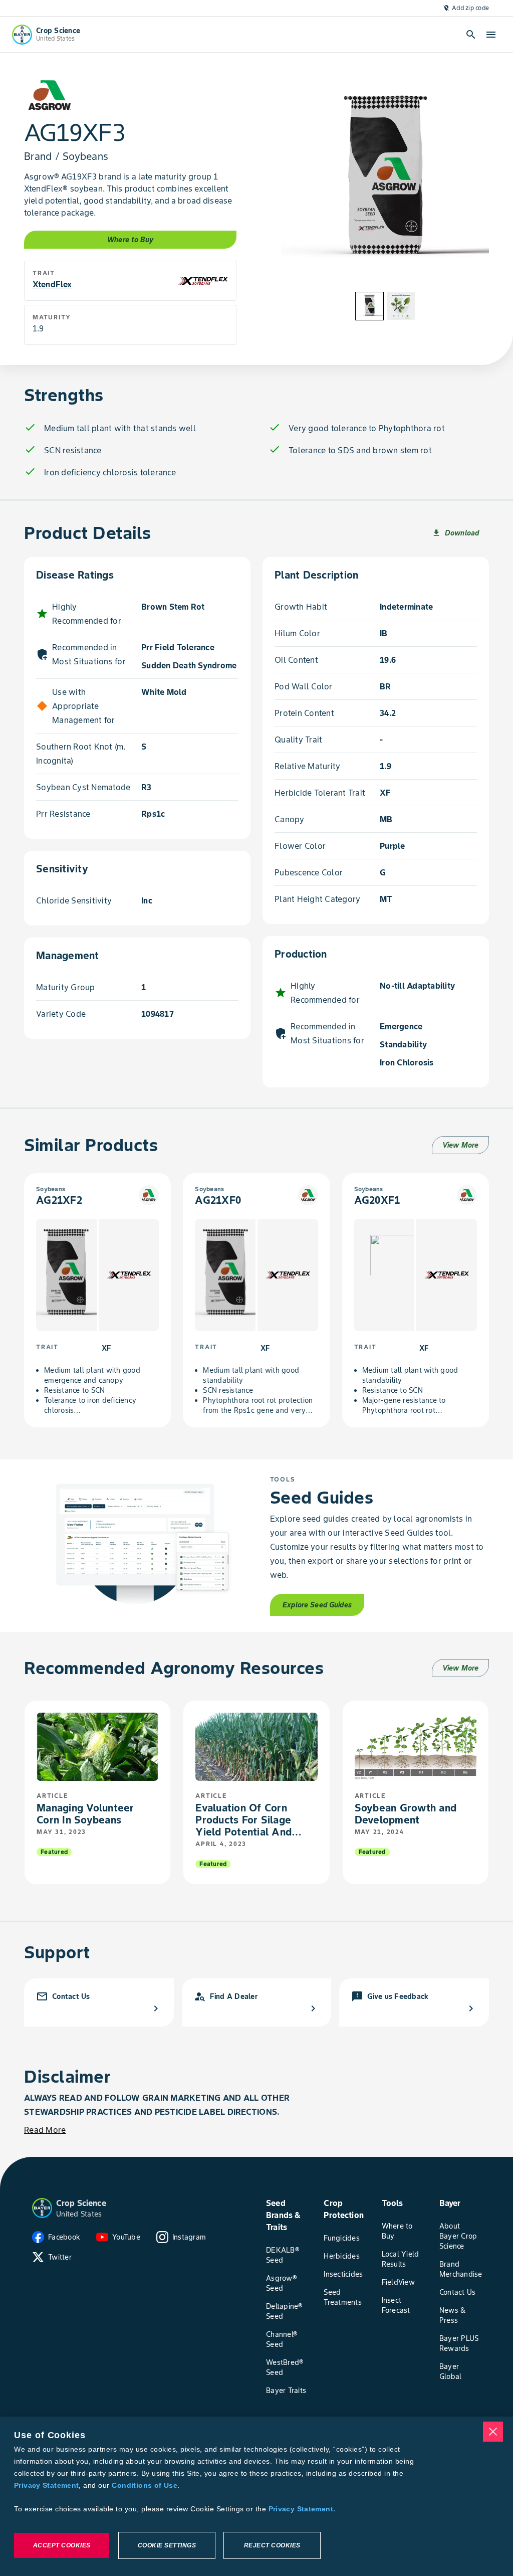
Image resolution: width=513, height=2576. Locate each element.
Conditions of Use (144, 2485)
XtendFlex (52, 284)
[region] (256, 2496)
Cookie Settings (167, 2545)
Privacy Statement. (302, 2509)
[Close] (493, 2432)
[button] (42, 2208)
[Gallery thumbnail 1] (369, 306)
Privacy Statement (46, 2485)
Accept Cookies (62, 2545)
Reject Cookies (272, 2545)
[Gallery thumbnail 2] (401, 306)
